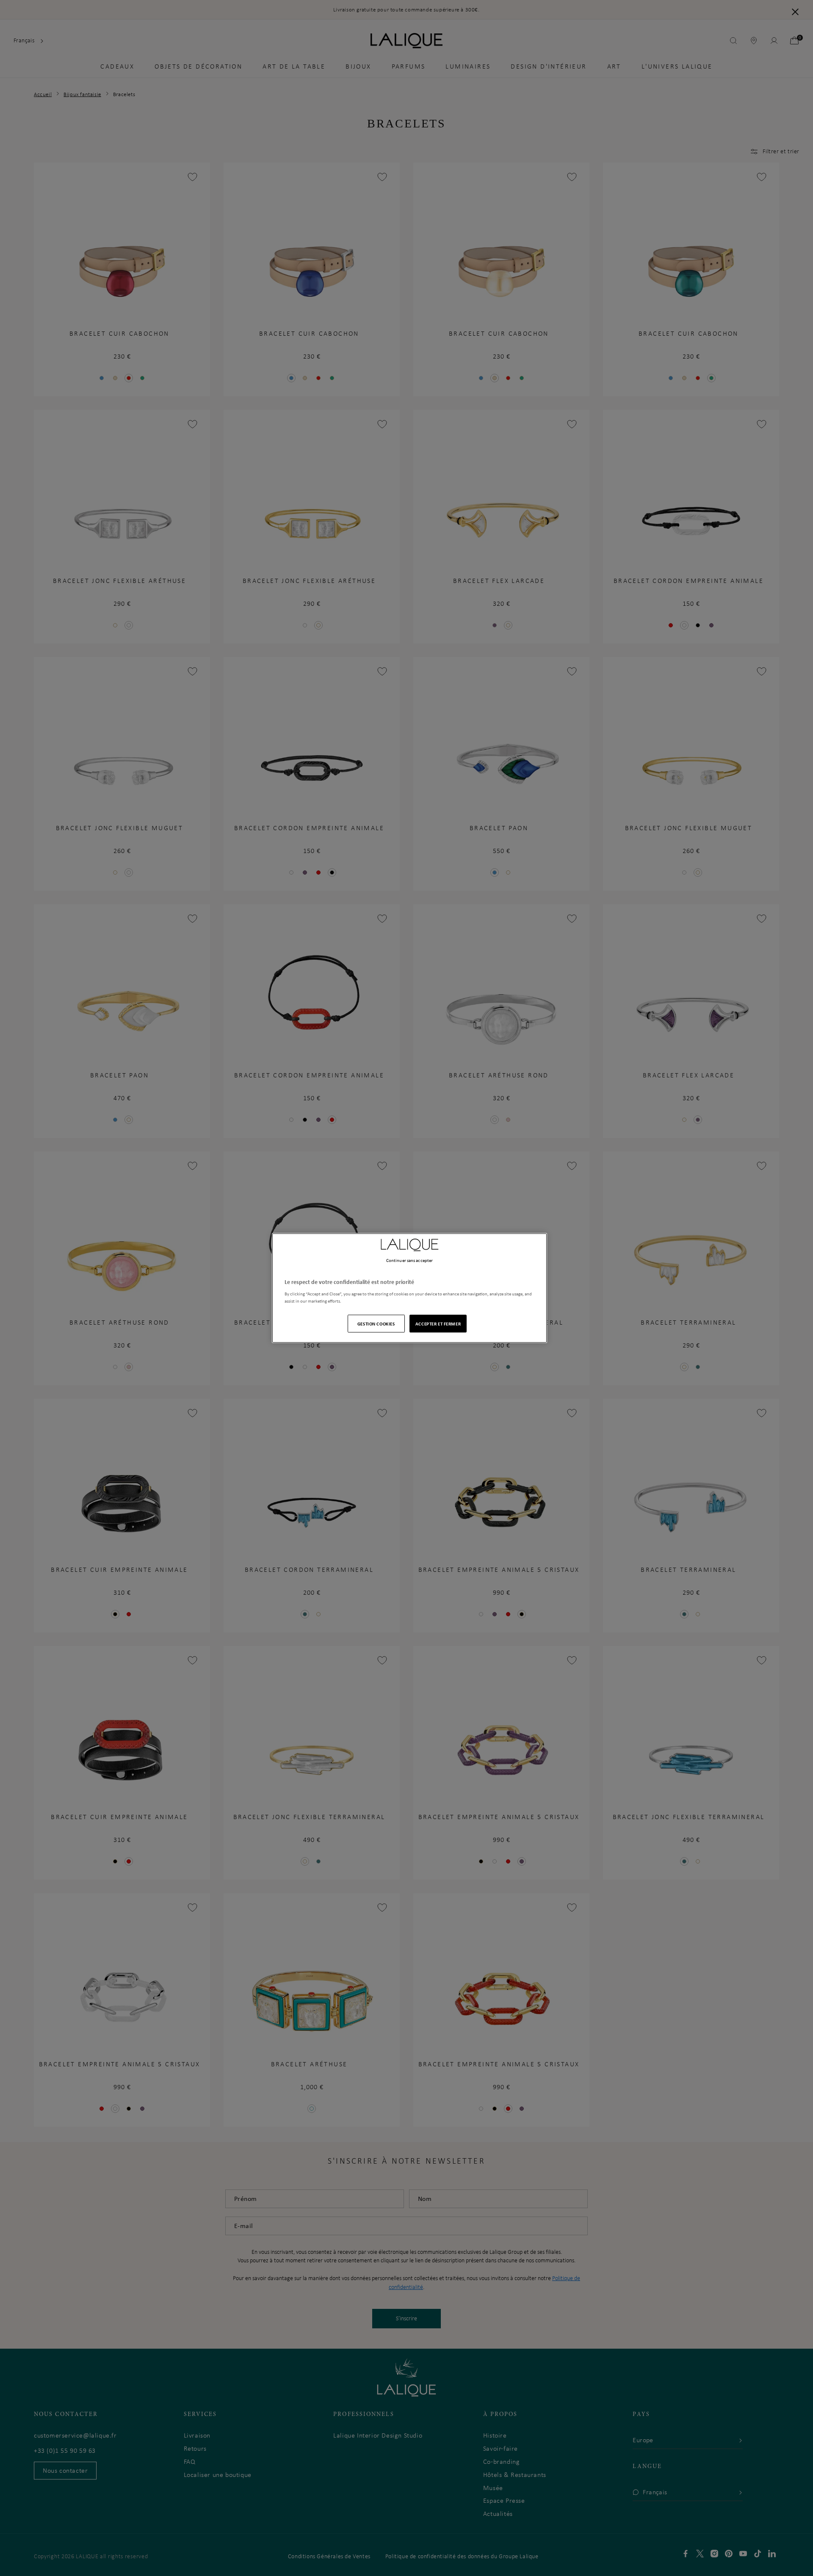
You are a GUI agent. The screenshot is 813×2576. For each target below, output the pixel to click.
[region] (409, 1288)
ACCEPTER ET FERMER (438, 1324)
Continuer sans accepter (409, 1260)
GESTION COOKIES (376, 1324)
